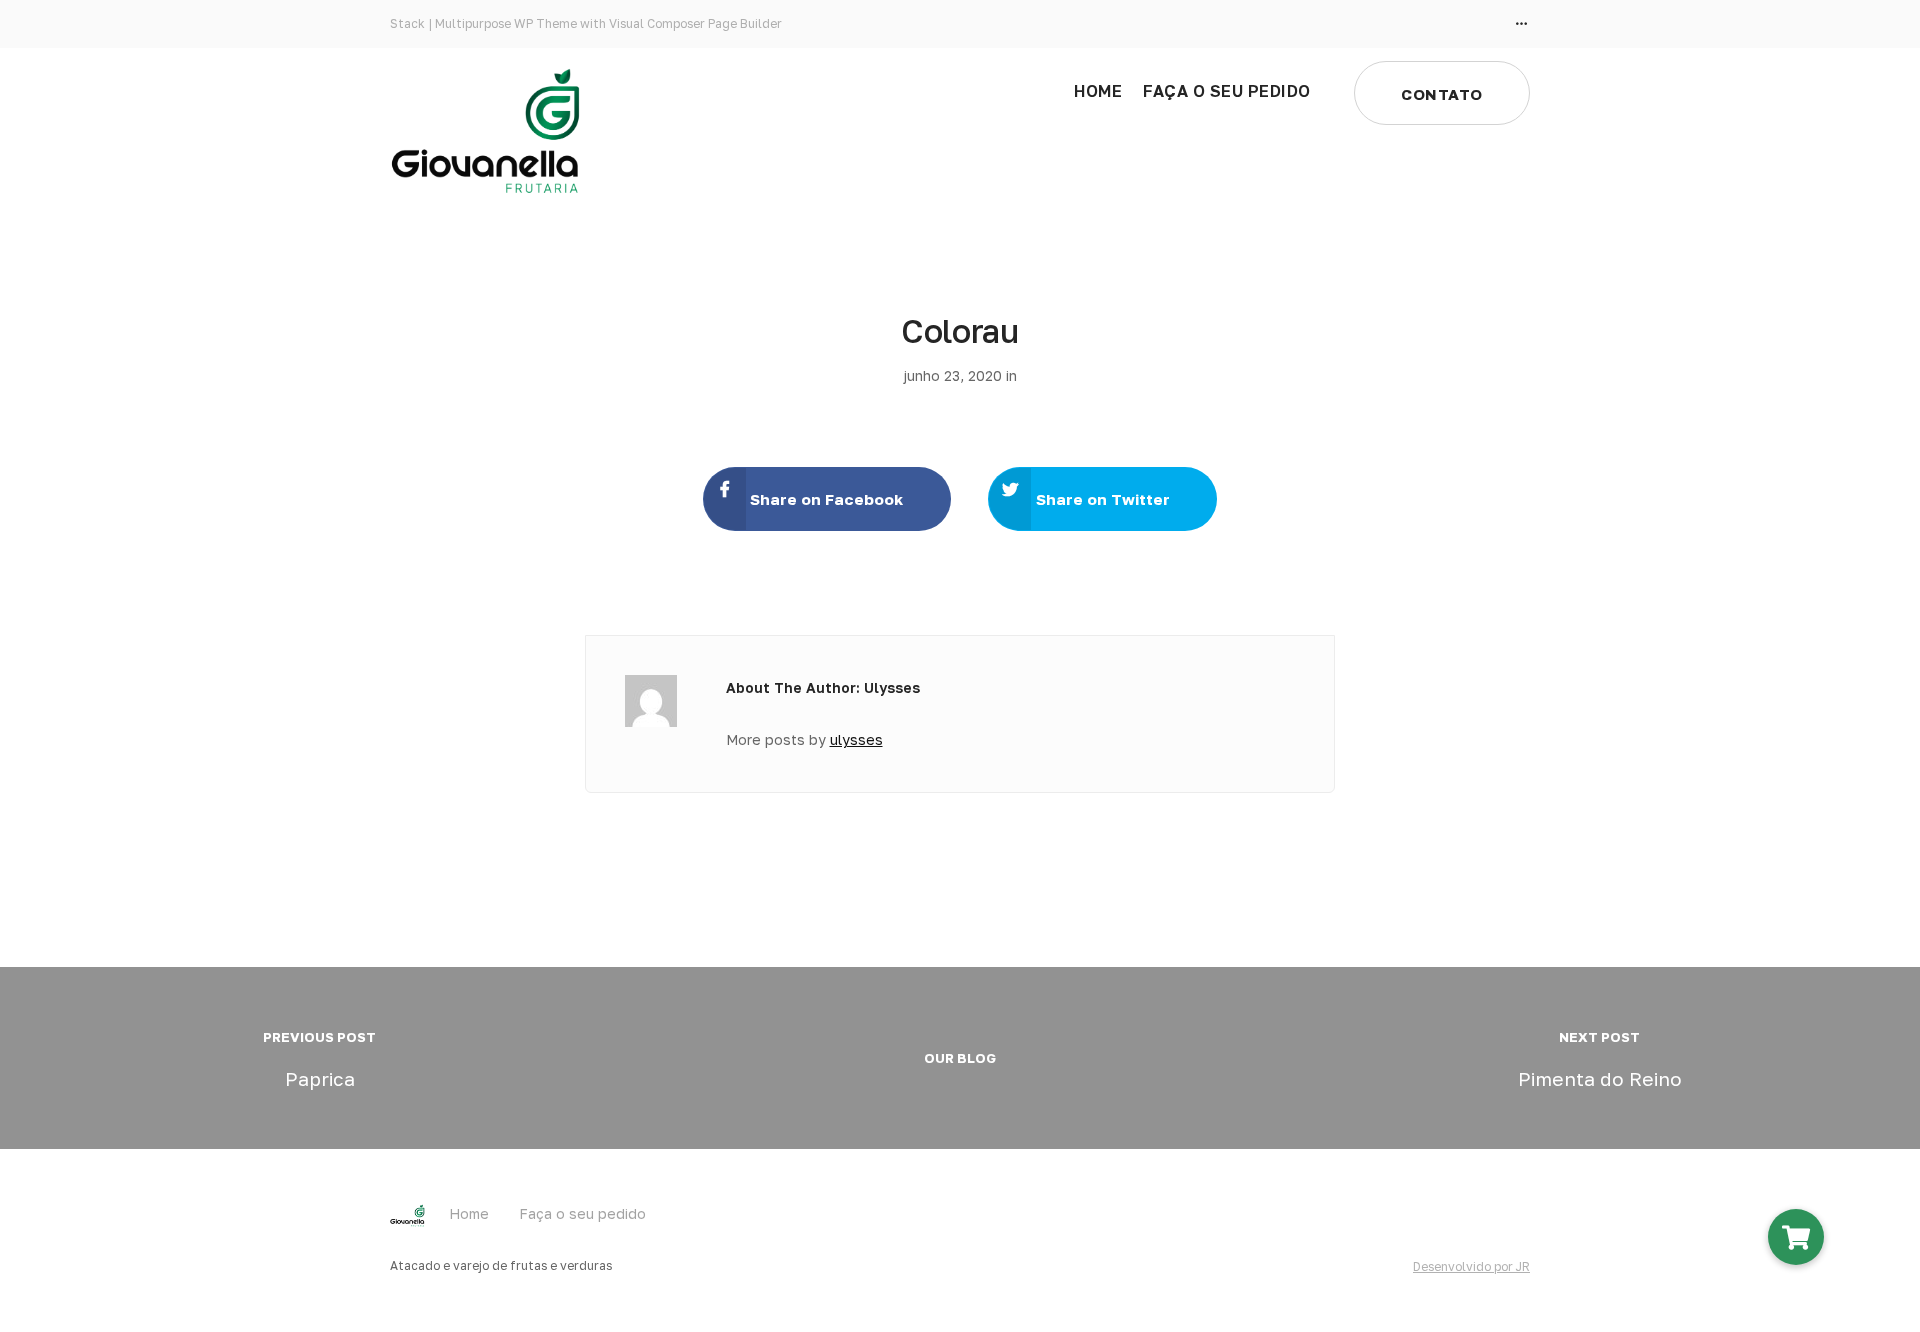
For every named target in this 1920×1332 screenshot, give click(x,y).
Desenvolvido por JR (1471, 1266)
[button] (1796, 1237)
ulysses (856, 739)
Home (1098, 91)
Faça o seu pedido (1227, 91)
